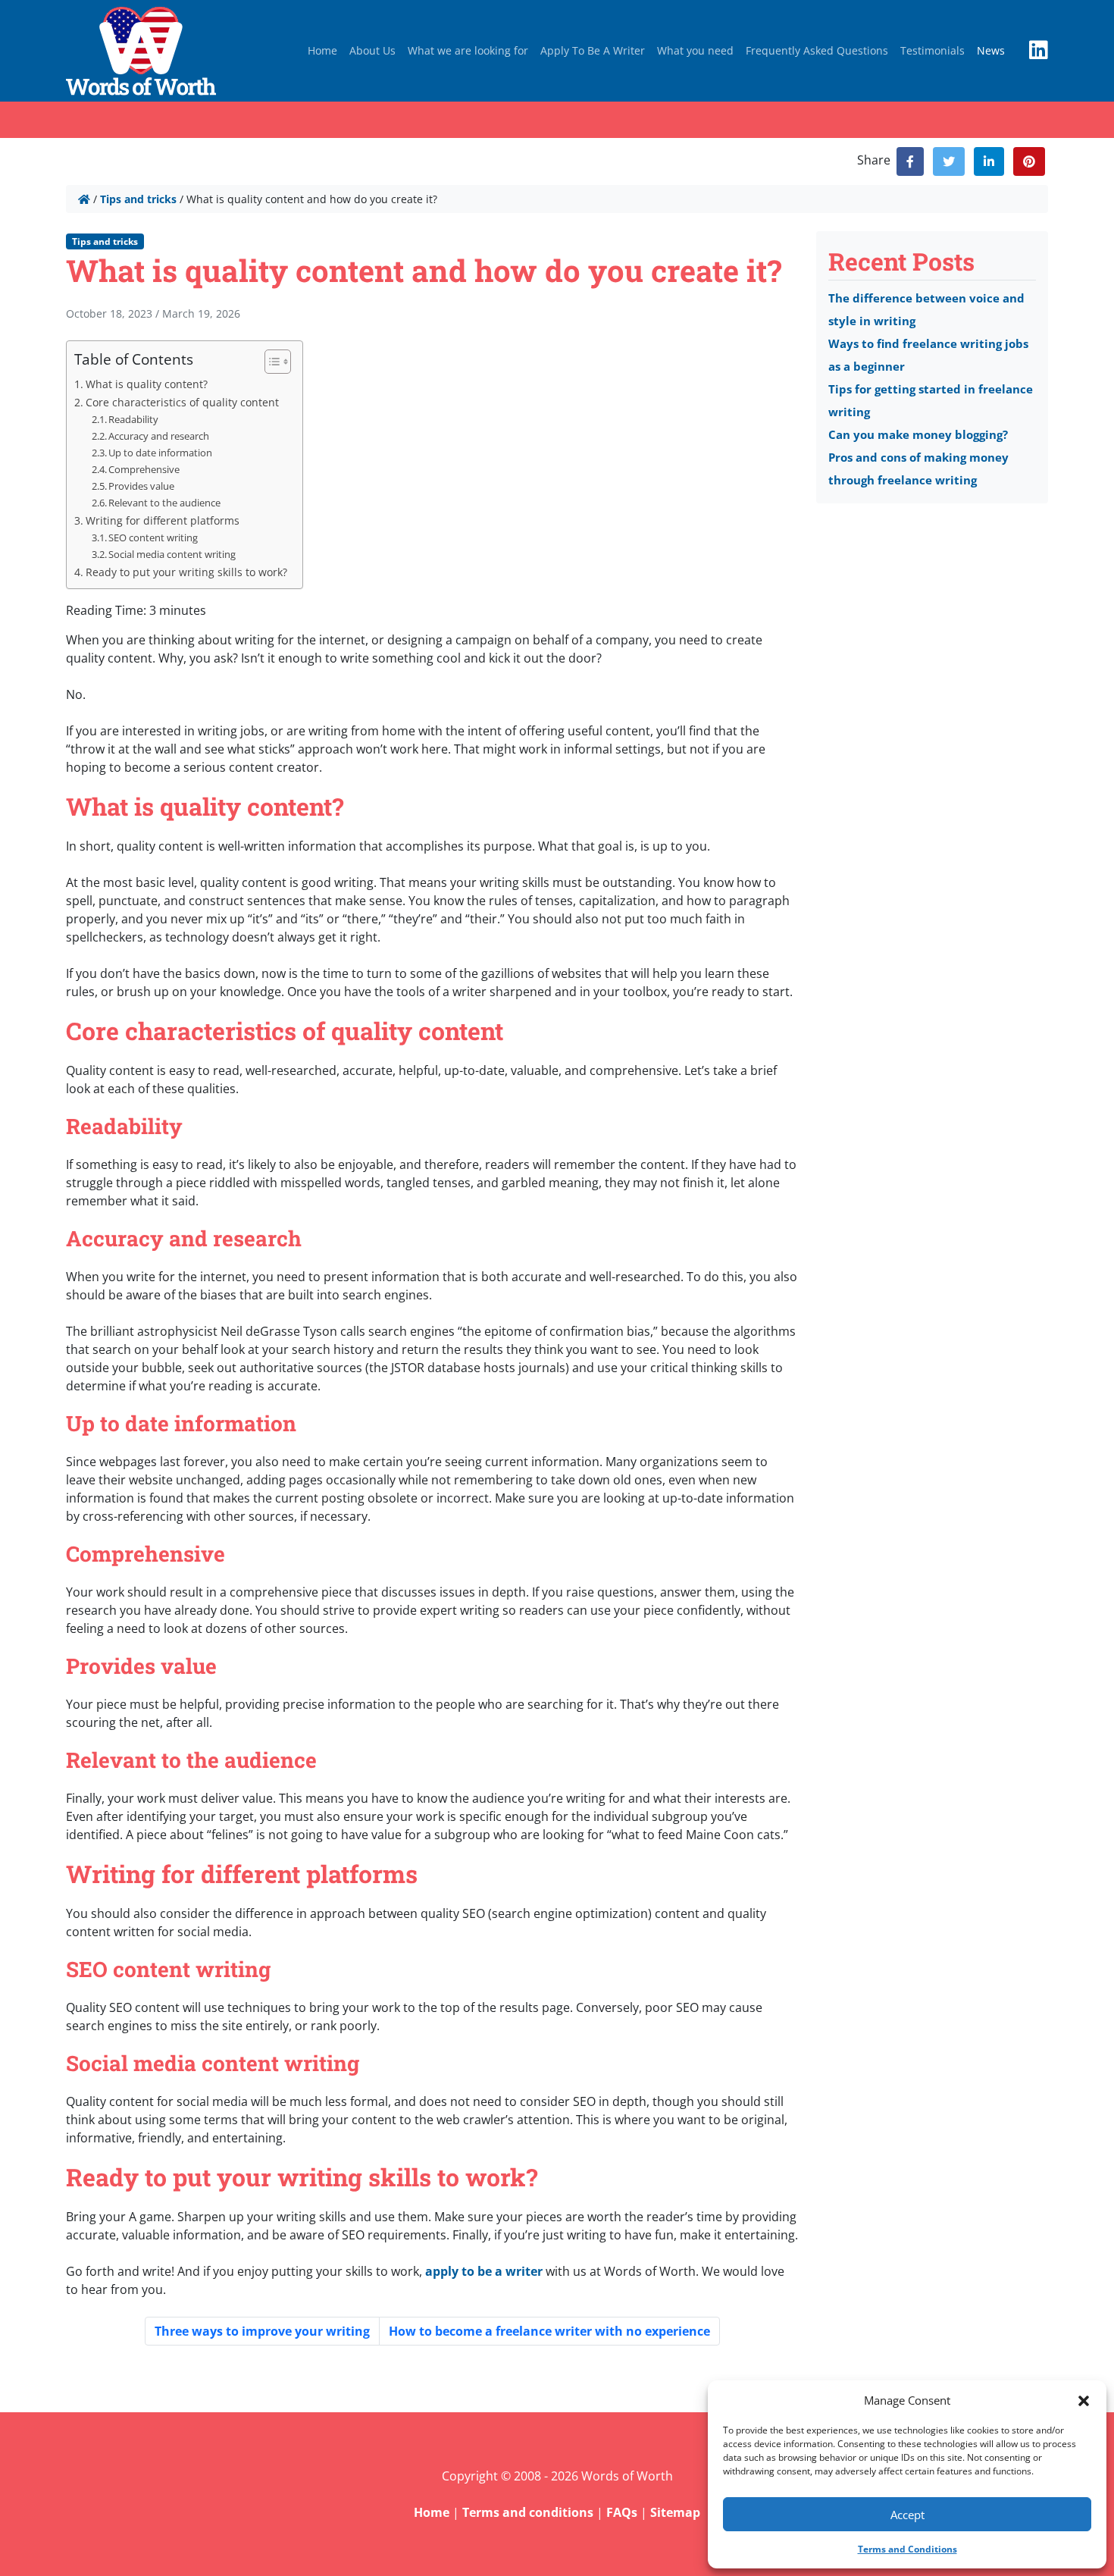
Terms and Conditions (907, 2549)
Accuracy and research (159, 436)
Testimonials (933, 50)
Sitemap (675, 2512)
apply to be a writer (484, 2271)
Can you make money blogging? (918, 434)
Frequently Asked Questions (817, 50)
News (991, 50)
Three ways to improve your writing (262, 2331)
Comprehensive (144, 469)
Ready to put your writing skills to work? (186, 572)
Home (322, 50)
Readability (133, 419)
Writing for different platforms (163, 520)
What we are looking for (468, 50)
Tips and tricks (138, 199)
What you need (695, 50)
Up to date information (160, 453)
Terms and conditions (528, 2512)
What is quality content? (147, 384)
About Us (372, 50)
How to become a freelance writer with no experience (549, 2331)
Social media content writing (172, 554)
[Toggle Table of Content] (270, 362)
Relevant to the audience (164, 503)
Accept (907, 2515)
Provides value (141, 486)
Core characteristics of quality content (182, 402)
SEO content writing (153, 537)
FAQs (622, 2512)
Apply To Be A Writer (593, 50)
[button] (1084, 2400)
